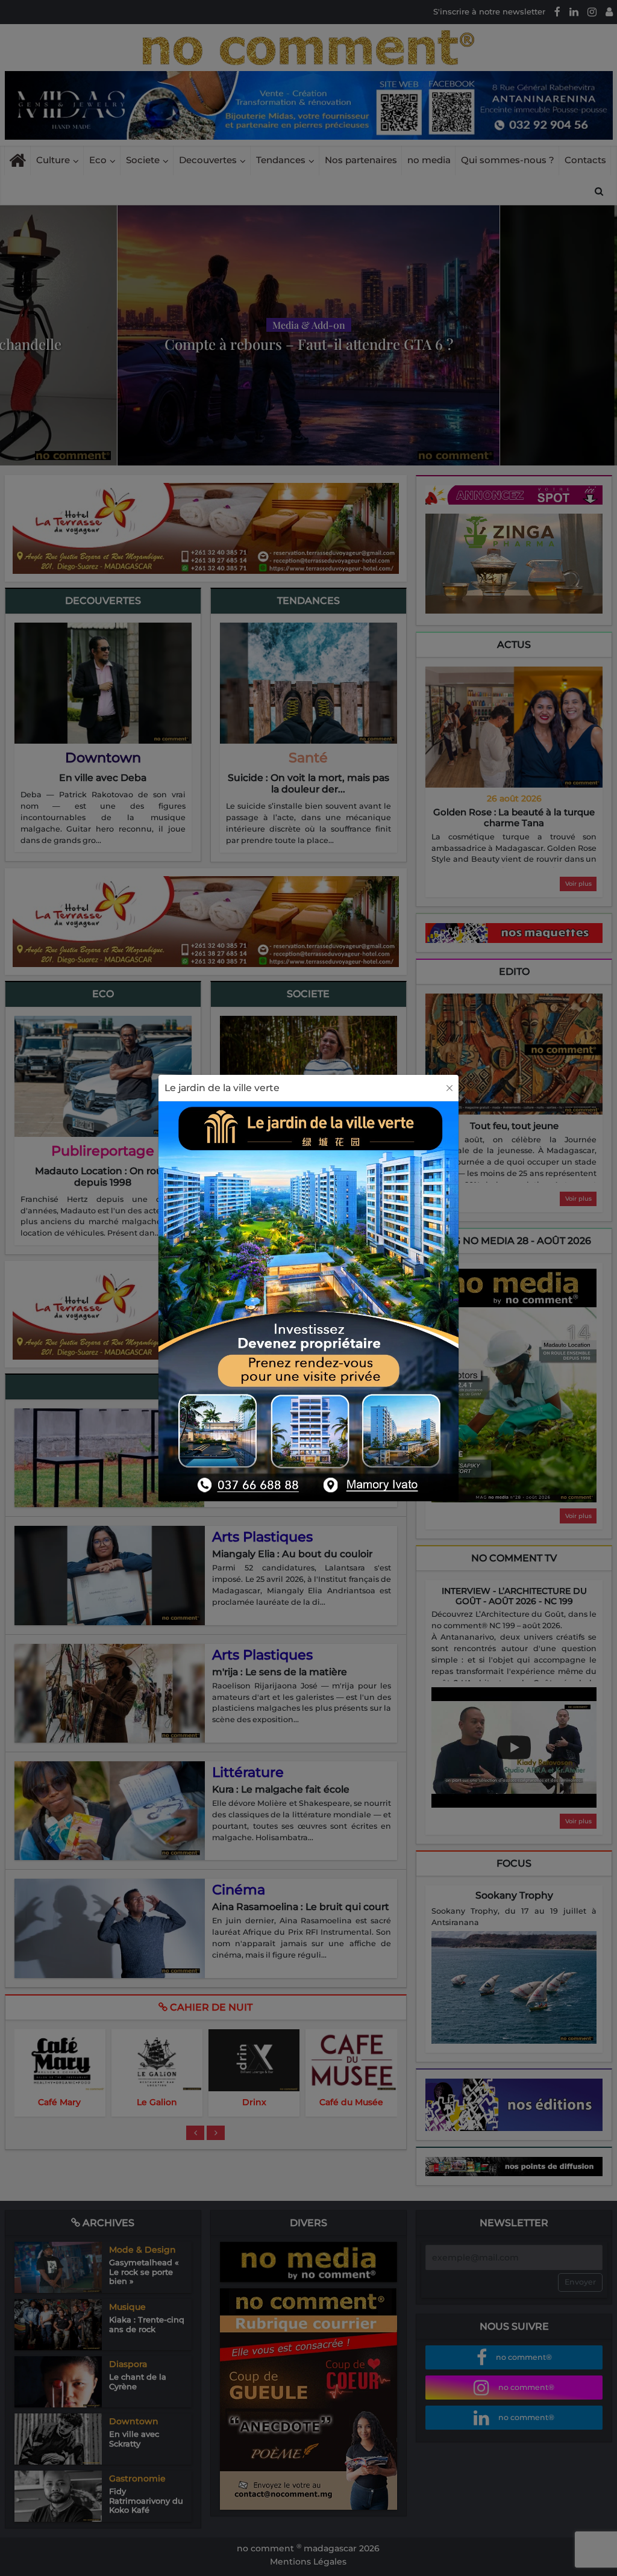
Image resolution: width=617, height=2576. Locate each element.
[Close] (449, 1088)
